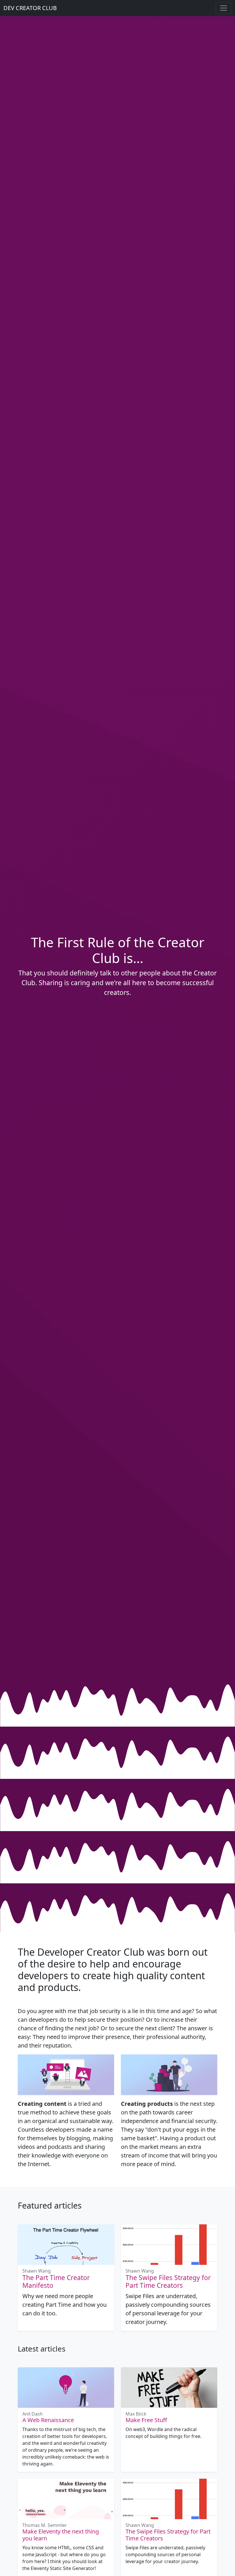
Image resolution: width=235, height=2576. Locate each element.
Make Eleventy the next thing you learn (61, 2535)
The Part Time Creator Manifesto (56, 2281)
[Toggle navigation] (224, 8)
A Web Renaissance (48, 2420)
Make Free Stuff (146, 2420)
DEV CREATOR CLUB (30, 8)
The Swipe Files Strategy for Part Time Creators (168, 2281)
